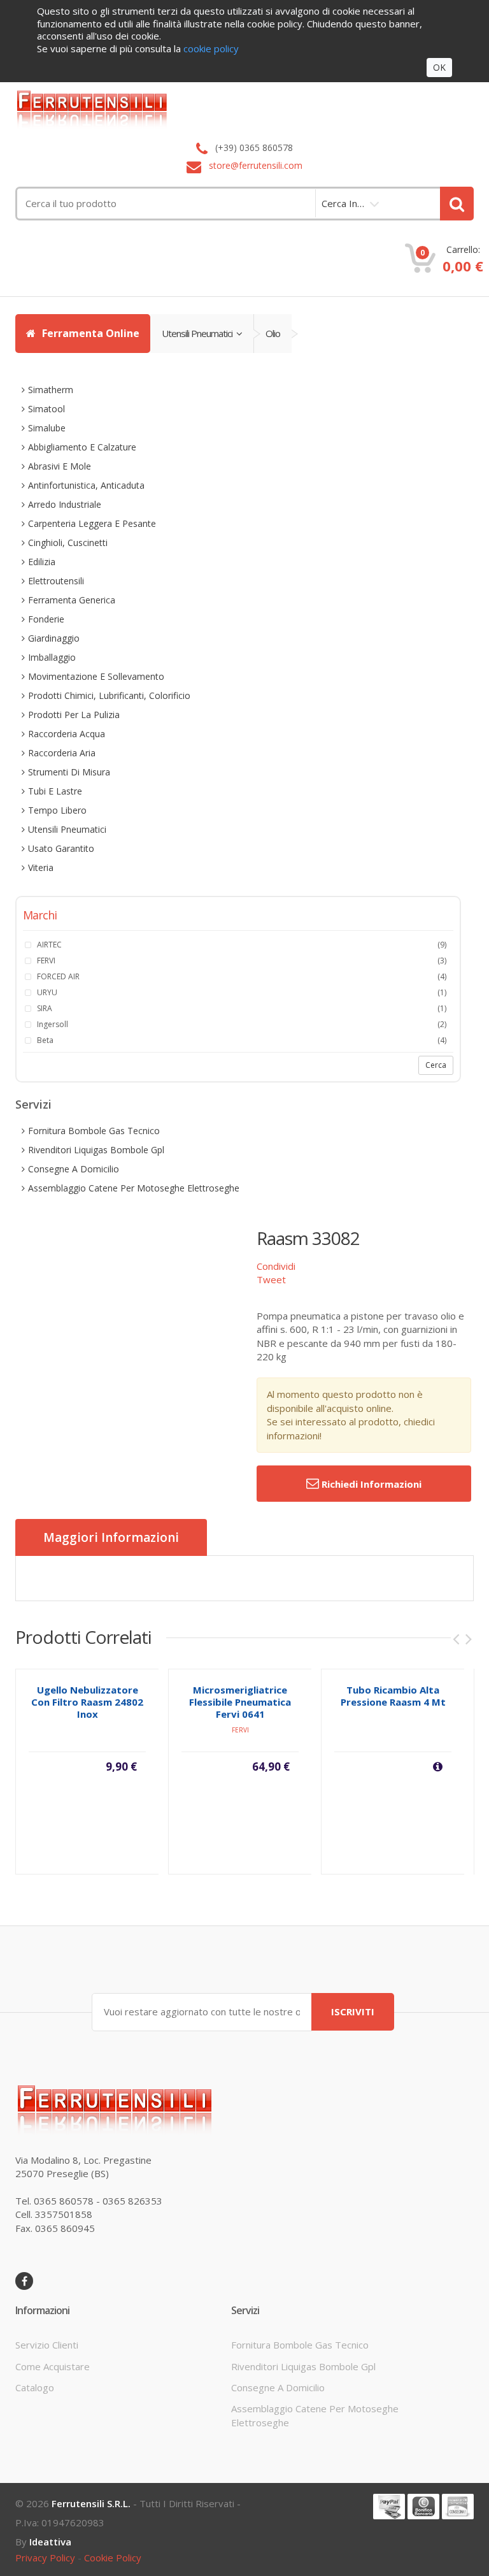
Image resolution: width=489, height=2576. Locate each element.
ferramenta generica (72, 600)
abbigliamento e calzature (82, 447)
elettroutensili (56, 581)
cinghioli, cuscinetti (68, 543)
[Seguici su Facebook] (24, 2281)
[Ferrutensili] (244, 109)
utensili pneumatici (199, 333)
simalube (47, 428)
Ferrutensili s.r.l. (91, 2503)
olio (273, 333)
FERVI (240, 1730)
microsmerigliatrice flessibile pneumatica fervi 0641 (240, 1702)
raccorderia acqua (67, 734)
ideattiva (50, 2542)
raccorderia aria (62, 753)
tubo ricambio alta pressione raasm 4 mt (393, 1696)
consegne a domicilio (74, 1169)
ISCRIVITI (353, 2011)
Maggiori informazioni (111, 1537)
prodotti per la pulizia (74, 715)
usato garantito (61, 848)
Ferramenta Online (89, 333)
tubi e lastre (55, 791)
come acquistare (53, 2366)
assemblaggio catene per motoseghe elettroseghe (134, 1188)
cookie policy (113, 2558)
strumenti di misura (69, 772)
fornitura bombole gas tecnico (94, 1131)
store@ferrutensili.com (256, 165)
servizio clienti (47, 2345)
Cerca (436, 1065)
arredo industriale (65, 504)
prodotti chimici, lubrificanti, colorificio (109, 695)
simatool (46, 409)
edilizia (42, 562)
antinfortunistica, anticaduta (86, 485)
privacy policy (45, 2558)
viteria (41, 867)
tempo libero (57, 810)
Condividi (276, 1266)
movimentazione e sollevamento (96, 676)
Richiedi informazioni (370, 1484)
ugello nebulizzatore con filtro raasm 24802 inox (87, 1702)
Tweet (271, 1279)
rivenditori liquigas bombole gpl (96, 1150)
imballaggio (52, 657)
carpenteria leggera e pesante (92, 523)
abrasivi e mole (60, 466)
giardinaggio (54, 638)
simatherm (51, 390)
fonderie (46, 619)
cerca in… (343, 203)
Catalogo (35, 2387)
